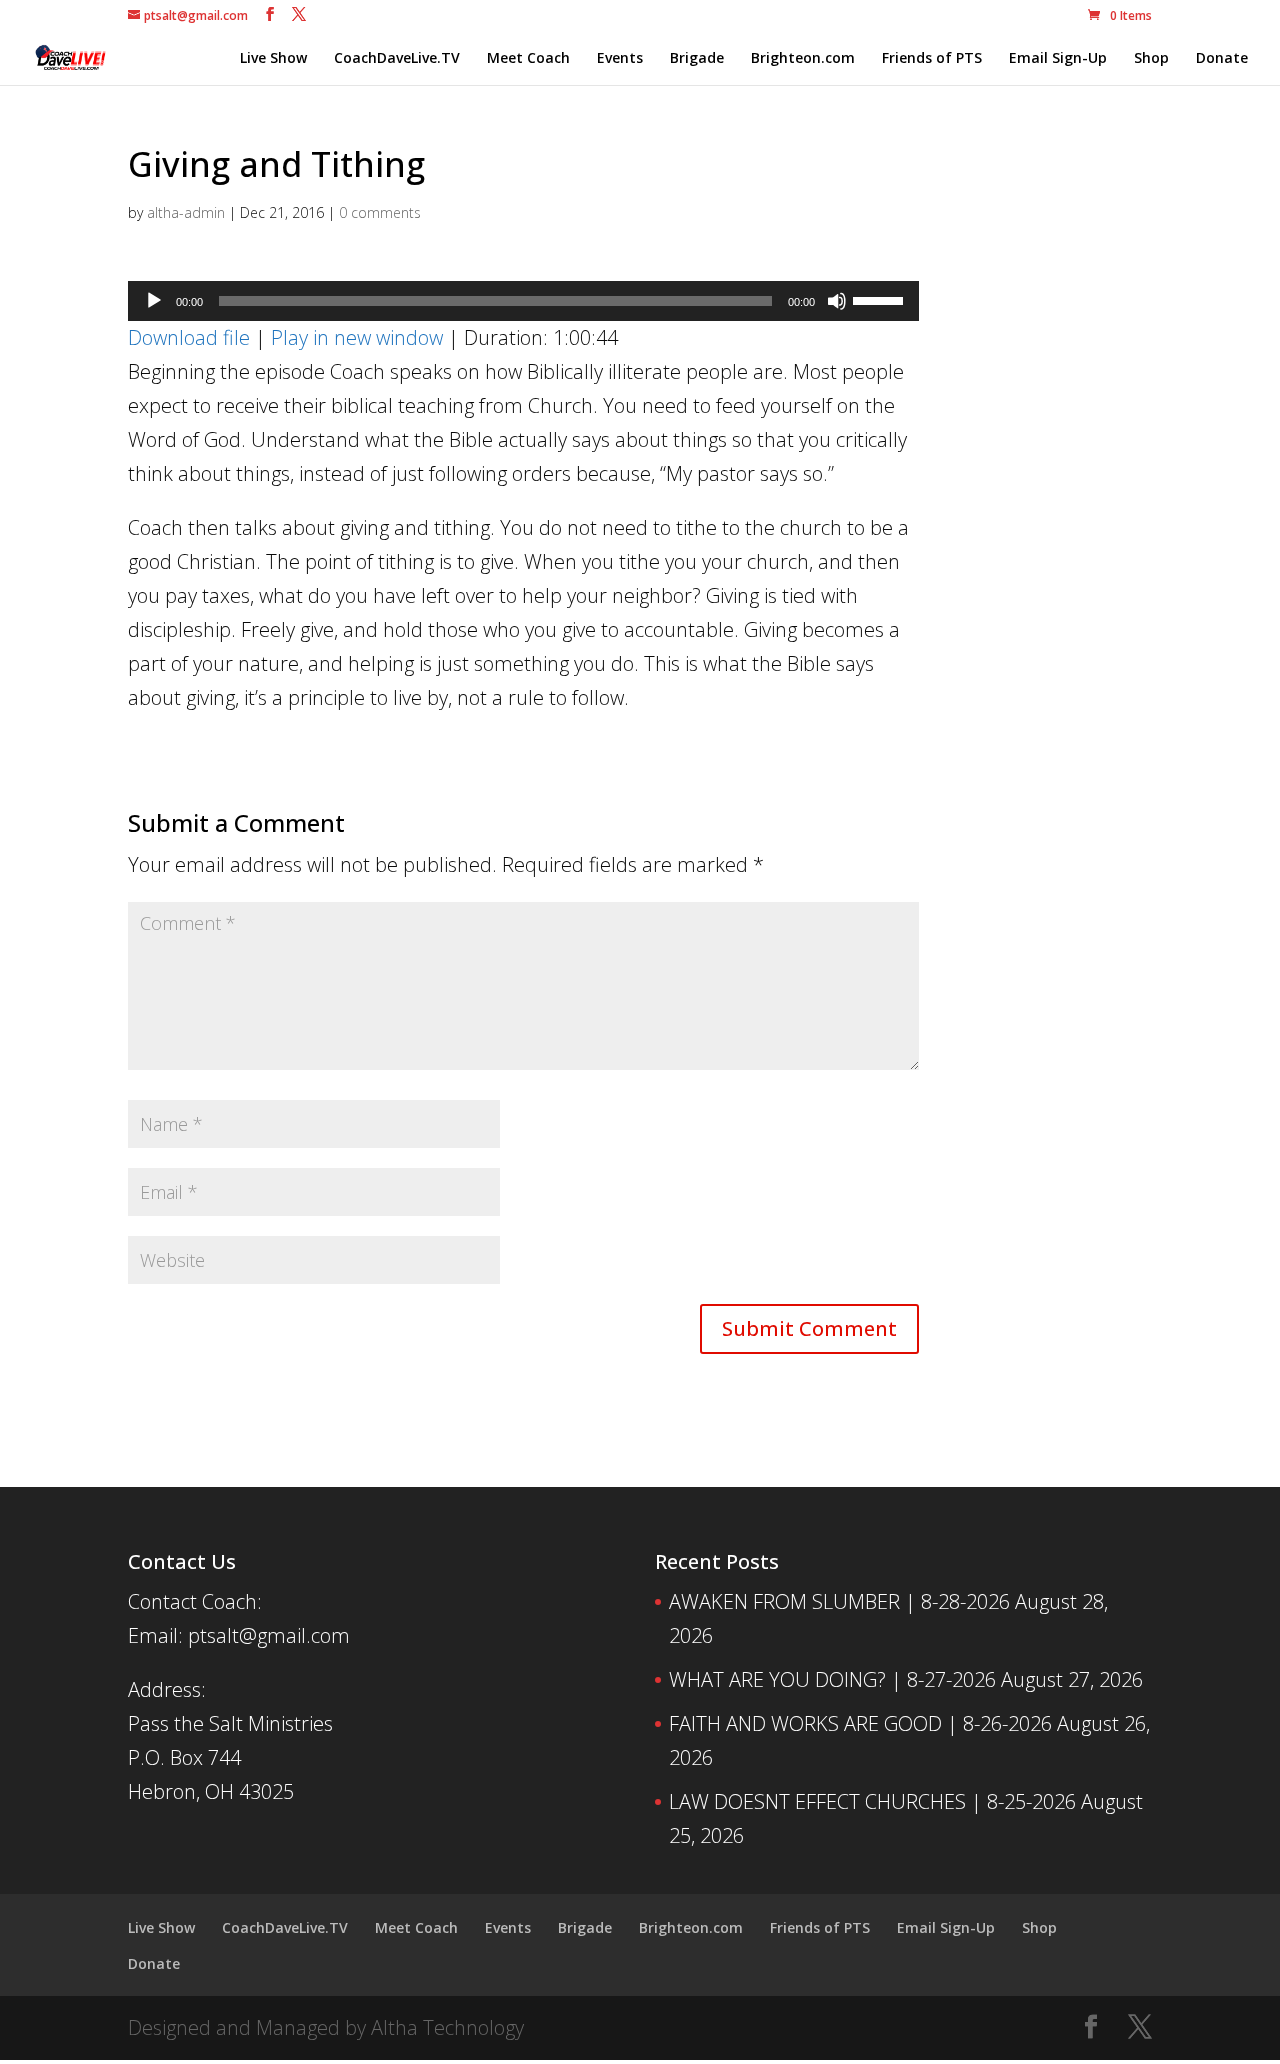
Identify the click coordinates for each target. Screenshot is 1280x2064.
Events (620, 59)
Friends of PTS (932, 59)
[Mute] (837, 301)
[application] (523, 301)
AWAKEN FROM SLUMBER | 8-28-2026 (839, 1601)
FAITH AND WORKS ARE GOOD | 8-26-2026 (860, 1723)
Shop (1151, 59)
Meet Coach (528, 59)
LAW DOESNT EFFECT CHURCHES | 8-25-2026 (872, 1801)
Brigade (697, 59)
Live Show (273, 59)
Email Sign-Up (1058, 59)
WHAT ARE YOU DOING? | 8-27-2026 (832, 1679)
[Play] (154, 301)
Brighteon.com (803, 59)
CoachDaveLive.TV (397, 59)
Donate (1222, 59)
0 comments (380, 212)
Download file (189, 337)
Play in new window (357, 337)
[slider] (881, 299)
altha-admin (186, 212)
